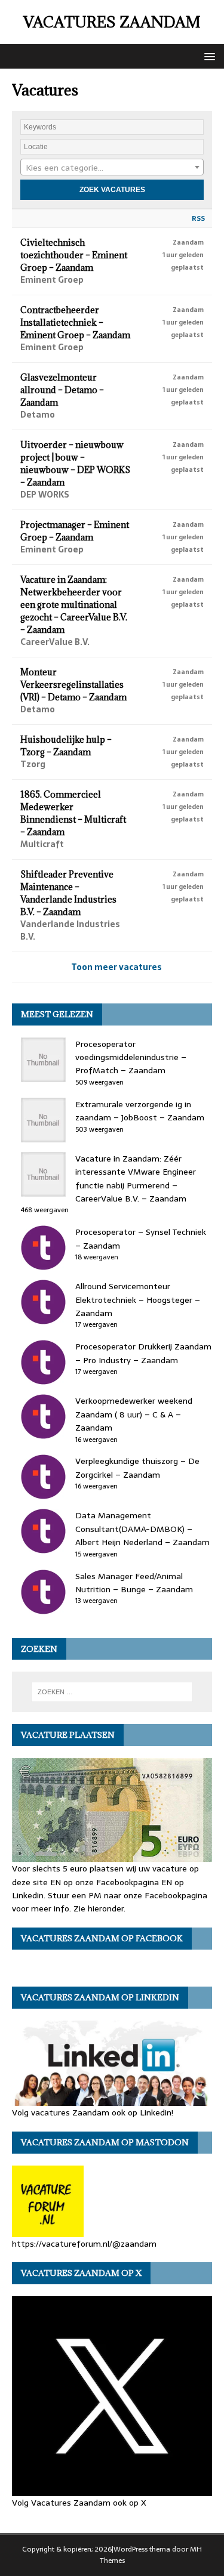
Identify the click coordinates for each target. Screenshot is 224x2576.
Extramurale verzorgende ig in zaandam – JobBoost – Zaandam (140, 1111)
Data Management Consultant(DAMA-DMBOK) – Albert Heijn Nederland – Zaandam (142, 1529)
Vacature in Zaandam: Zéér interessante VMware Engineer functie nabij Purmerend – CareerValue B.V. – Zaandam (136, 1179)
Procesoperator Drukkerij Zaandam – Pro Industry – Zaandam (143, 1353)
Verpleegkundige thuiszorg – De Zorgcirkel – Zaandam (137, 1468)
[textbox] (112, 168)
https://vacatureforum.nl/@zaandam (84, 2243)
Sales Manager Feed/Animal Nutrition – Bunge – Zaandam (134, 1583)
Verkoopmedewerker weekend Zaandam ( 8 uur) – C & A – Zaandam (134, 1414)
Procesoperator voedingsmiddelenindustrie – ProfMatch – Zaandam (131, 1057)
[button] (208, 56)
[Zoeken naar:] (112, 1692)
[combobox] (112, 167)
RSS (198, 218)
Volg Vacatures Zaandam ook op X (79, 2502)
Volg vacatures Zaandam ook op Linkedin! (93, 2112)
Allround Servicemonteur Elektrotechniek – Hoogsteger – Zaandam (138, 1300)
